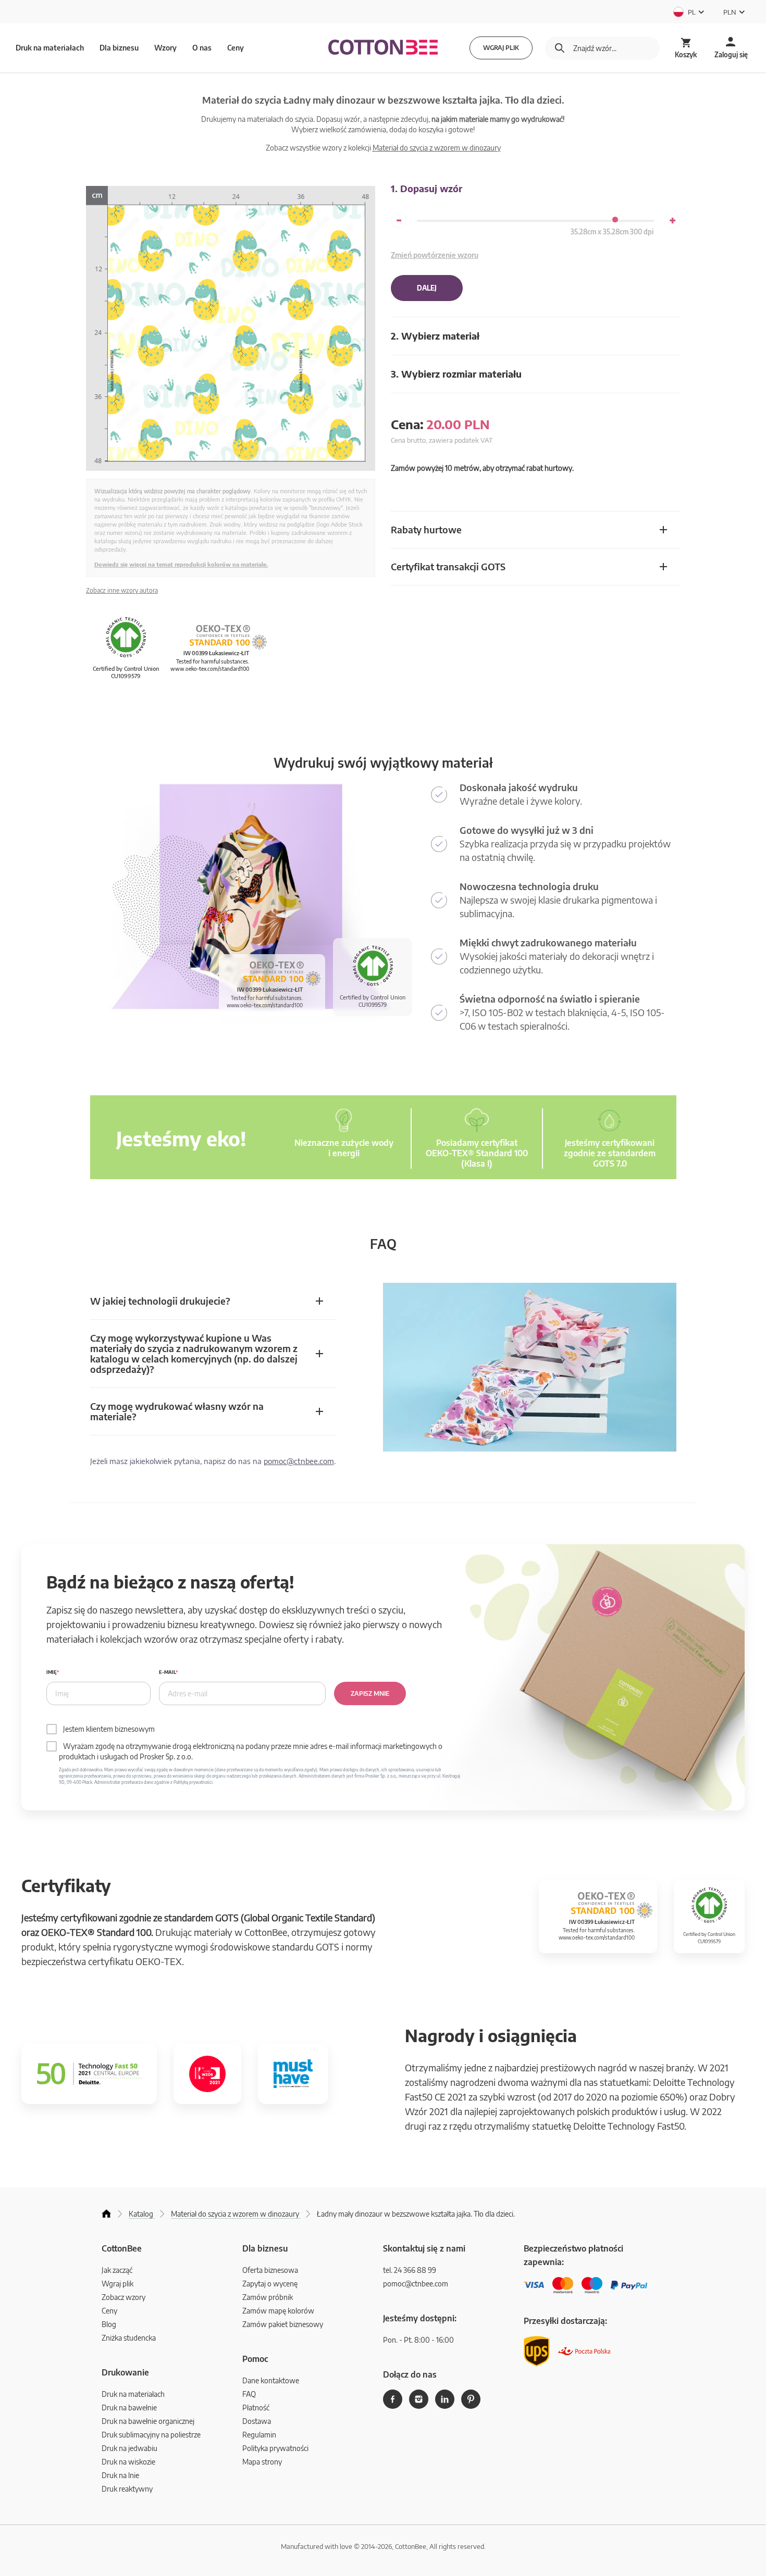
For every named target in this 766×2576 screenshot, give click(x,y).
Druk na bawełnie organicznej (148, 2421)
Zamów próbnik (268, 2297)
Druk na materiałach (133, 2394)
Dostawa (257, 2421)
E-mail (167, 1672)
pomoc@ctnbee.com (299, 1461)
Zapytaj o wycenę (270, 2284)
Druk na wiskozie (128, 2462)
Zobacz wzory (123, 2297)
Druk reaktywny (127, 2489)
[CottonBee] (383, 48)
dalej (427, 288)
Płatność (256, 2408)
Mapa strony (262, 2462)
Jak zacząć (117, 2270)
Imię (52, 1672)
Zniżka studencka (129, 2338)
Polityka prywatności (275, 2448)
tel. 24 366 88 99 (410, 2270)
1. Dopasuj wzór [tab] (427, 188)
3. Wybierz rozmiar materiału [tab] (456, 374)
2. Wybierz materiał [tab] (435, 336)
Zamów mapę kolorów (278, 2311)
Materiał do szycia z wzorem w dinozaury (437, 148)
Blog (109, 2324)
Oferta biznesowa (270, 2270)
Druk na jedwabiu (129, 2448)
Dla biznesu (119, 48)
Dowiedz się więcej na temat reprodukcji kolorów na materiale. (181, 564)
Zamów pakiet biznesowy (283, 2324)
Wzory (165, 48)
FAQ (249, 2394)
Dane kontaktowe (271, 2380)
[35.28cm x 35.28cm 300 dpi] (615, 220)
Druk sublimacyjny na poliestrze (151, 2435)
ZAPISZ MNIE (370, 1693)
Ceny (236, 48)
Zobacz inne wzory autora (122, 590)
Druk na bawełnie (129, 2408)
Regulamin (259, 2435)
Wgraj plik (501, 48)
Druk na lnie (120, 2475)
